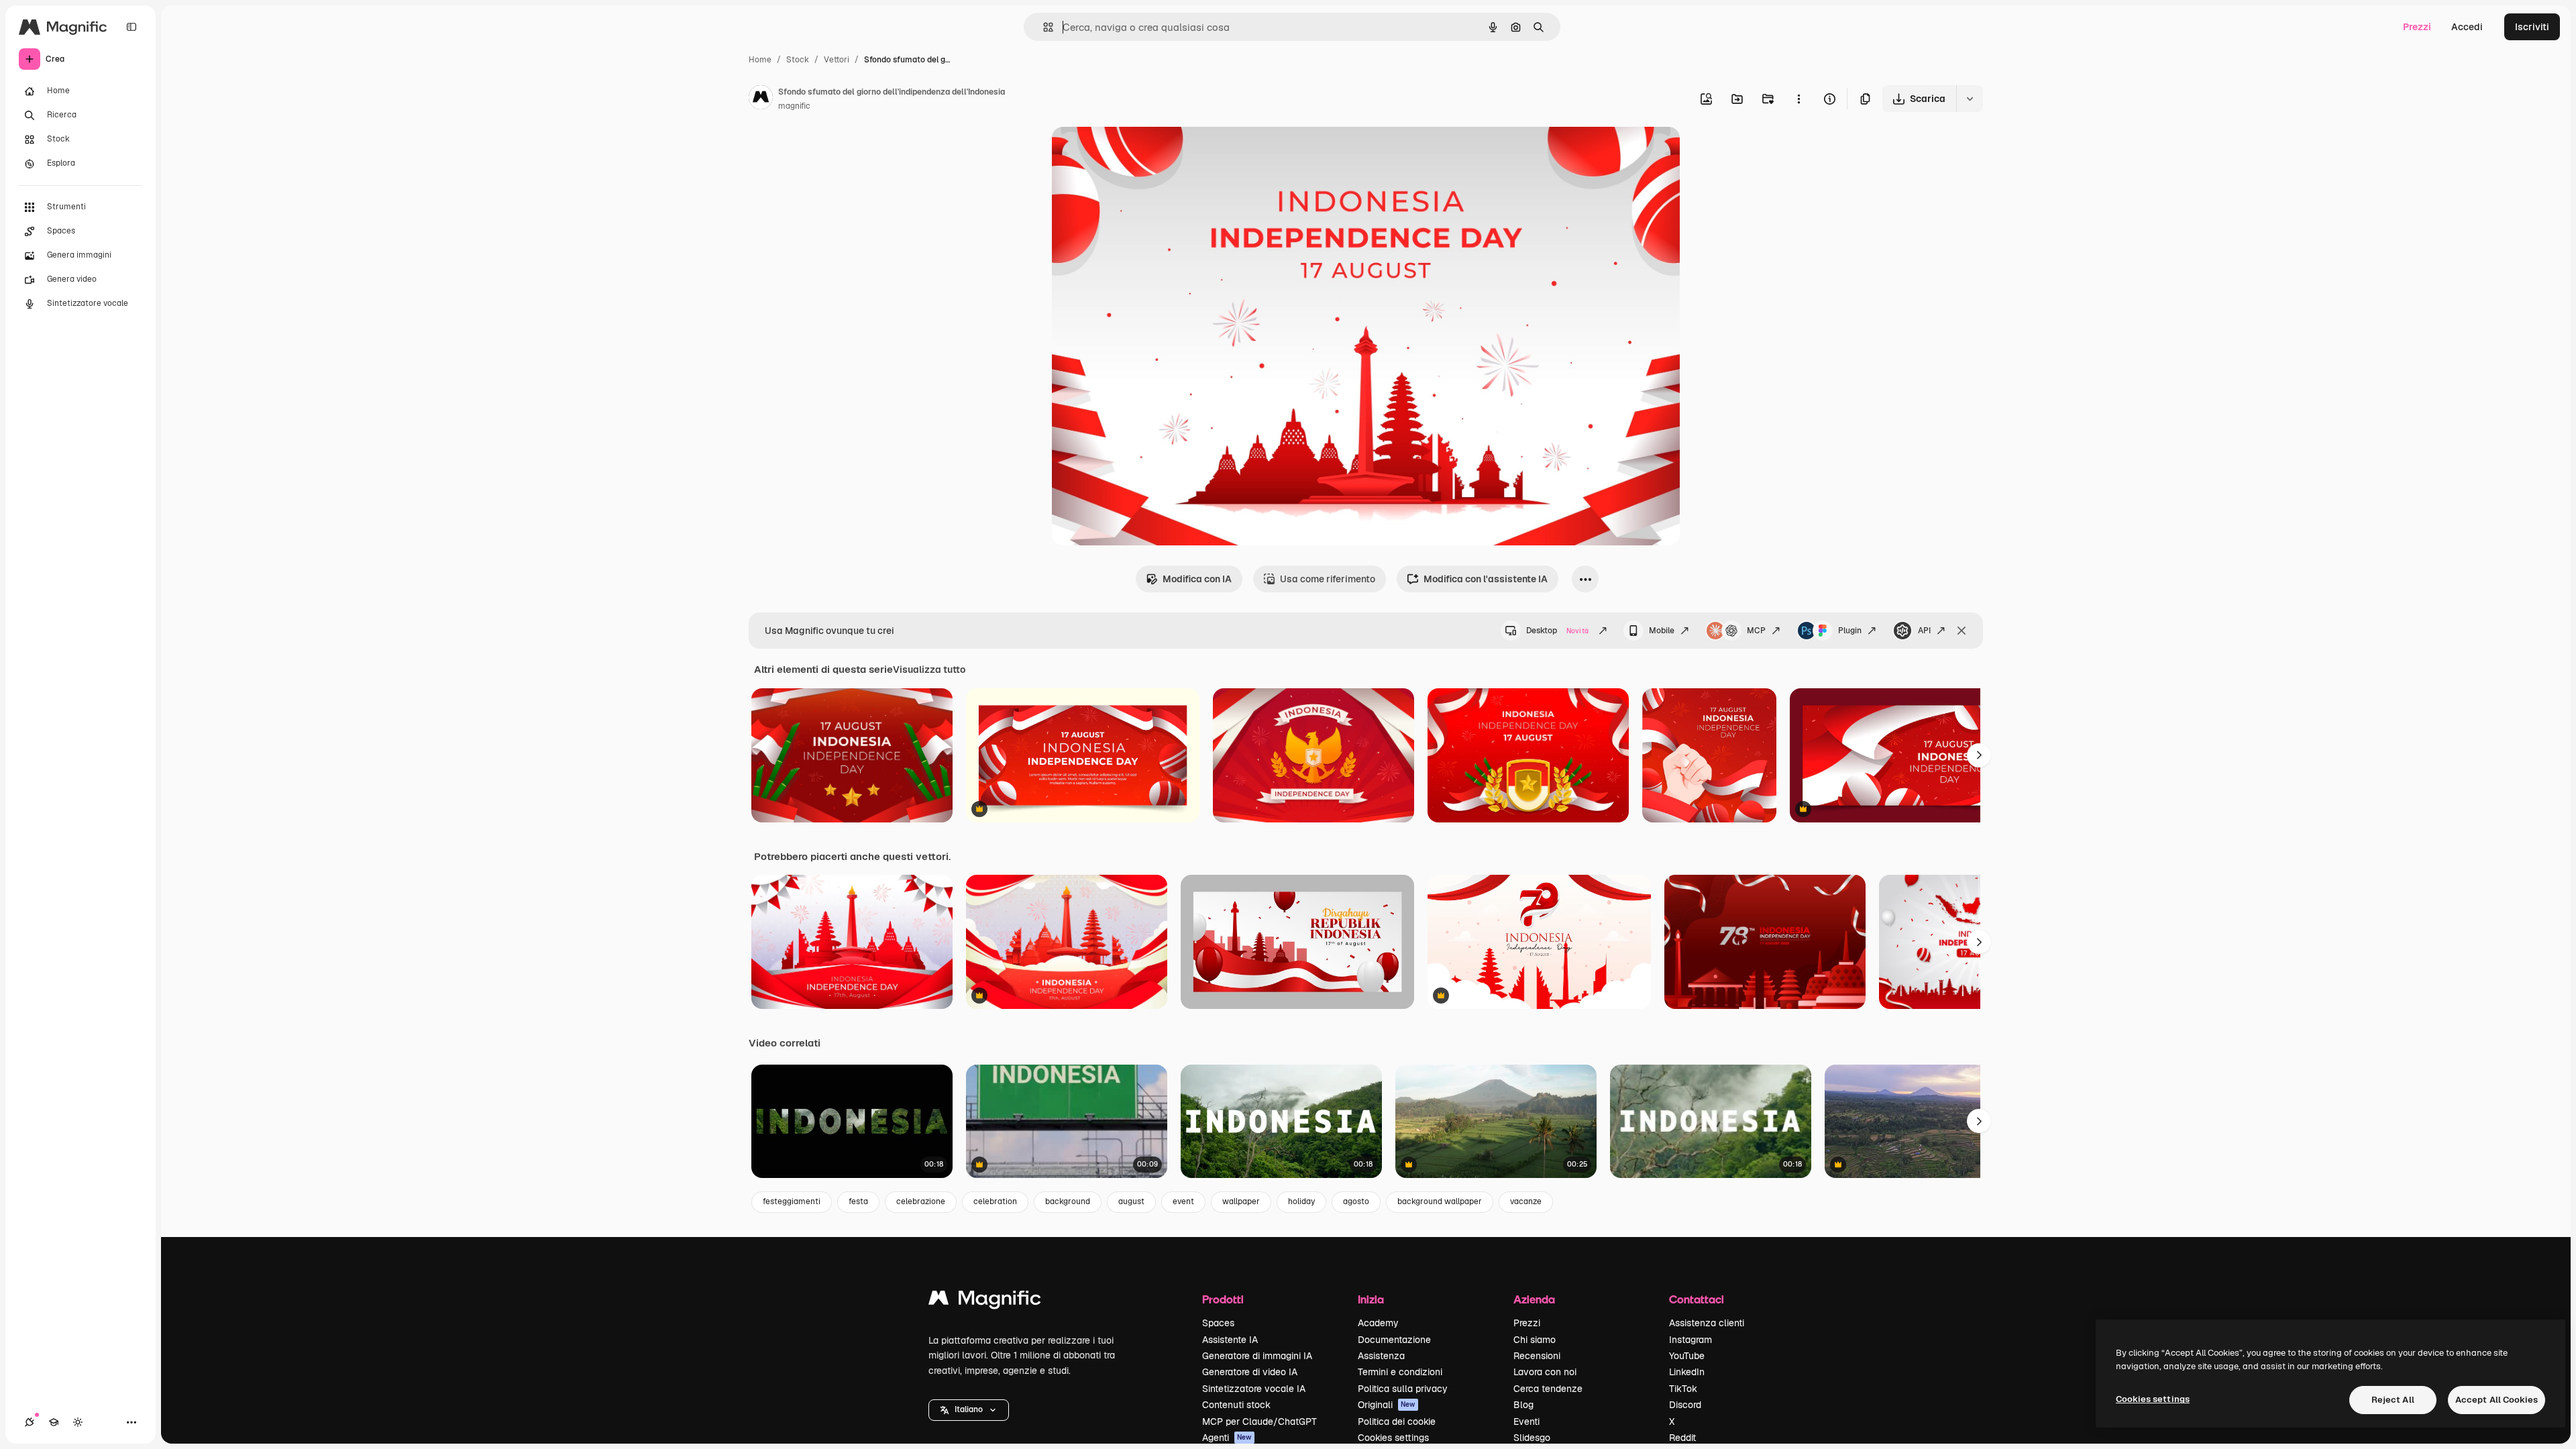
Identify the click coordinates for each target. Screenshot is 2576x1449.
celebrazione (921, 1201)
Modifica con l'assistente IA (1486, 579)
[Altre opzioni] (1799, 99)
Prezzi (2417, 27)
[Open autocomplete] (1043, 27)
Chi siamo (1535, 1340)
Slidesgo (1532, 1438)
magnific (794, 106)
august (1131, 1201)
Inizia (1371, 1299)
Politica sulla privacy (1403, 1389)
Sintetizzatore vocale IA (1254, 1389)
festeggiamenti (792, 1201)
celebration (995, 1201)
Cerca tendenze (1548, 1389)
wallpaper (1241, 1201)
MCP (1756, 631)
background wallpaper (1440, 1201)
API (1924, 631)
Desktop (1557, 631)
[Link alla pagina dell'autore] (761, 99)
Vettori (837, 60)
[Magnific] (985, 1301)
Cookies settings (1393, 1438)
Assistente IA (1230, 1340)
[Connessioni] (30, 1422)
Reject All (2393, 1400)
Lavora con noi (1545, 1372)
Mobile (1662, 631)
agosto (1356, 1201)
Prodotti (1223, 1299)
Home (760, 60)
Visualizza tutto (929, 669)
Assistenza (1381, 1356)
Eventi (1526, 1421)
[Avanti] (1979, 755)
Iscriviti (2532, 27)
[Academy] (54, 1422)
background (1068, 1201)
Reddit (1682, 1438)
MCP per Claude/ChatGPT (1259, 1421)
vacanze (1526, 1201)
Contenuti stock (1236, 1405)
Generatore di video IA (1250, 1372)
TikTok (1683, 1389)
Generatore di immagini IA (1257, 1356)
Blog (1523, 1405)
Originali (1387, 1405)
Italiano (969, 1409)
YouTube (1687, 1356)
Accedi (2467, 27)
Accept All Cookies (2497, 1400)
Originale (1140, 153)
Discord (1685, 1405)
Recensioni (1537, 1356)
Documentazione (1394, 1340)
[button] (969, 1410)
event (1183, 1201)
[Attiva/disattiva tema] (78, 1422)
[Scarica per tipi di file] (1970, 99)
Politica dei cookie (1397, 1421)
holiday (1301, 1201)
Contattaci (1697, 1299)
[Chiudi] (1962, 631)
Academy (1378, 1323)
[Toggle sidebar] (131, 27)
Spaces (1218, 1323)
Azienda (1534, 1299)
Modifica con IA (1197, 579)
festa (858, 1201)
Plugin (1850, 631)
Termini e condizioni (1400, 1372)
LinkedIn (1687, 1372)
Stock (798, 60)
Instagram (1690, 1340)
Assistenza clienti (1707, 1323)
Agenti (1227, 1438)
